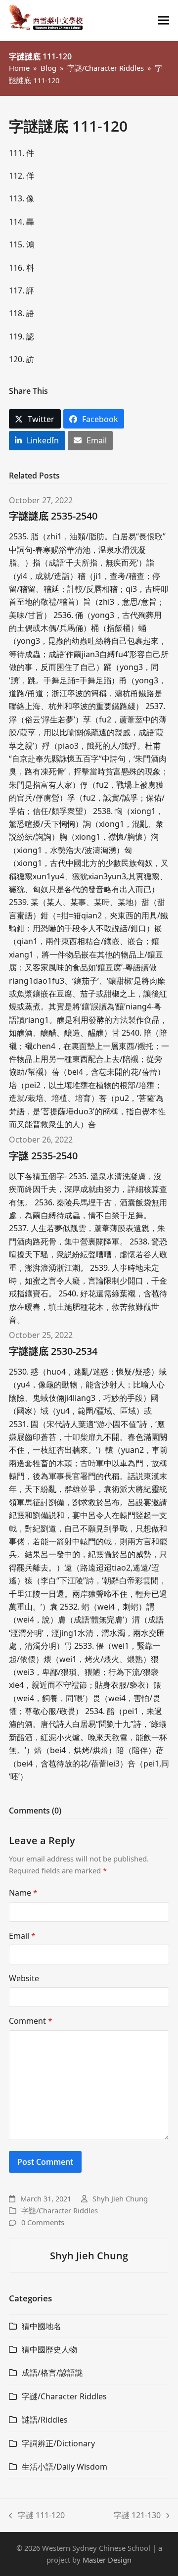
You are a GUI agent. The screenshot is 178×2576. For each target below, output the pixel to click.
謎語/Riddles (45, 2420)
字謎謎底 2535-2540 (53, 516)
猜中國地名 (42, 2326)
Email (22, 1936)
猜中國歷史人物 (49, 2349)
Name (23, 1893)
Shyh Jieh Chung (120, 2198)
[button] (164, 21)
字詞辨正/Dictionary (58, 2443)
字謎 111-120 (37, 2516)
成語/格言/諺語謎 (52, 2373)
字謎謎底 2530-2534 (53, 1351)
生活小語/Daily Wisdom (65, 2467)
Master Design (107, 2560)
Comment (31, 2021)
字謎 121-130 (137, 2516)
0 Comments (43, 2222)
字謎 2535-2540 (43, 1156)
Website (24, 1978)
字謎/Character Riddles (60, 2210)
